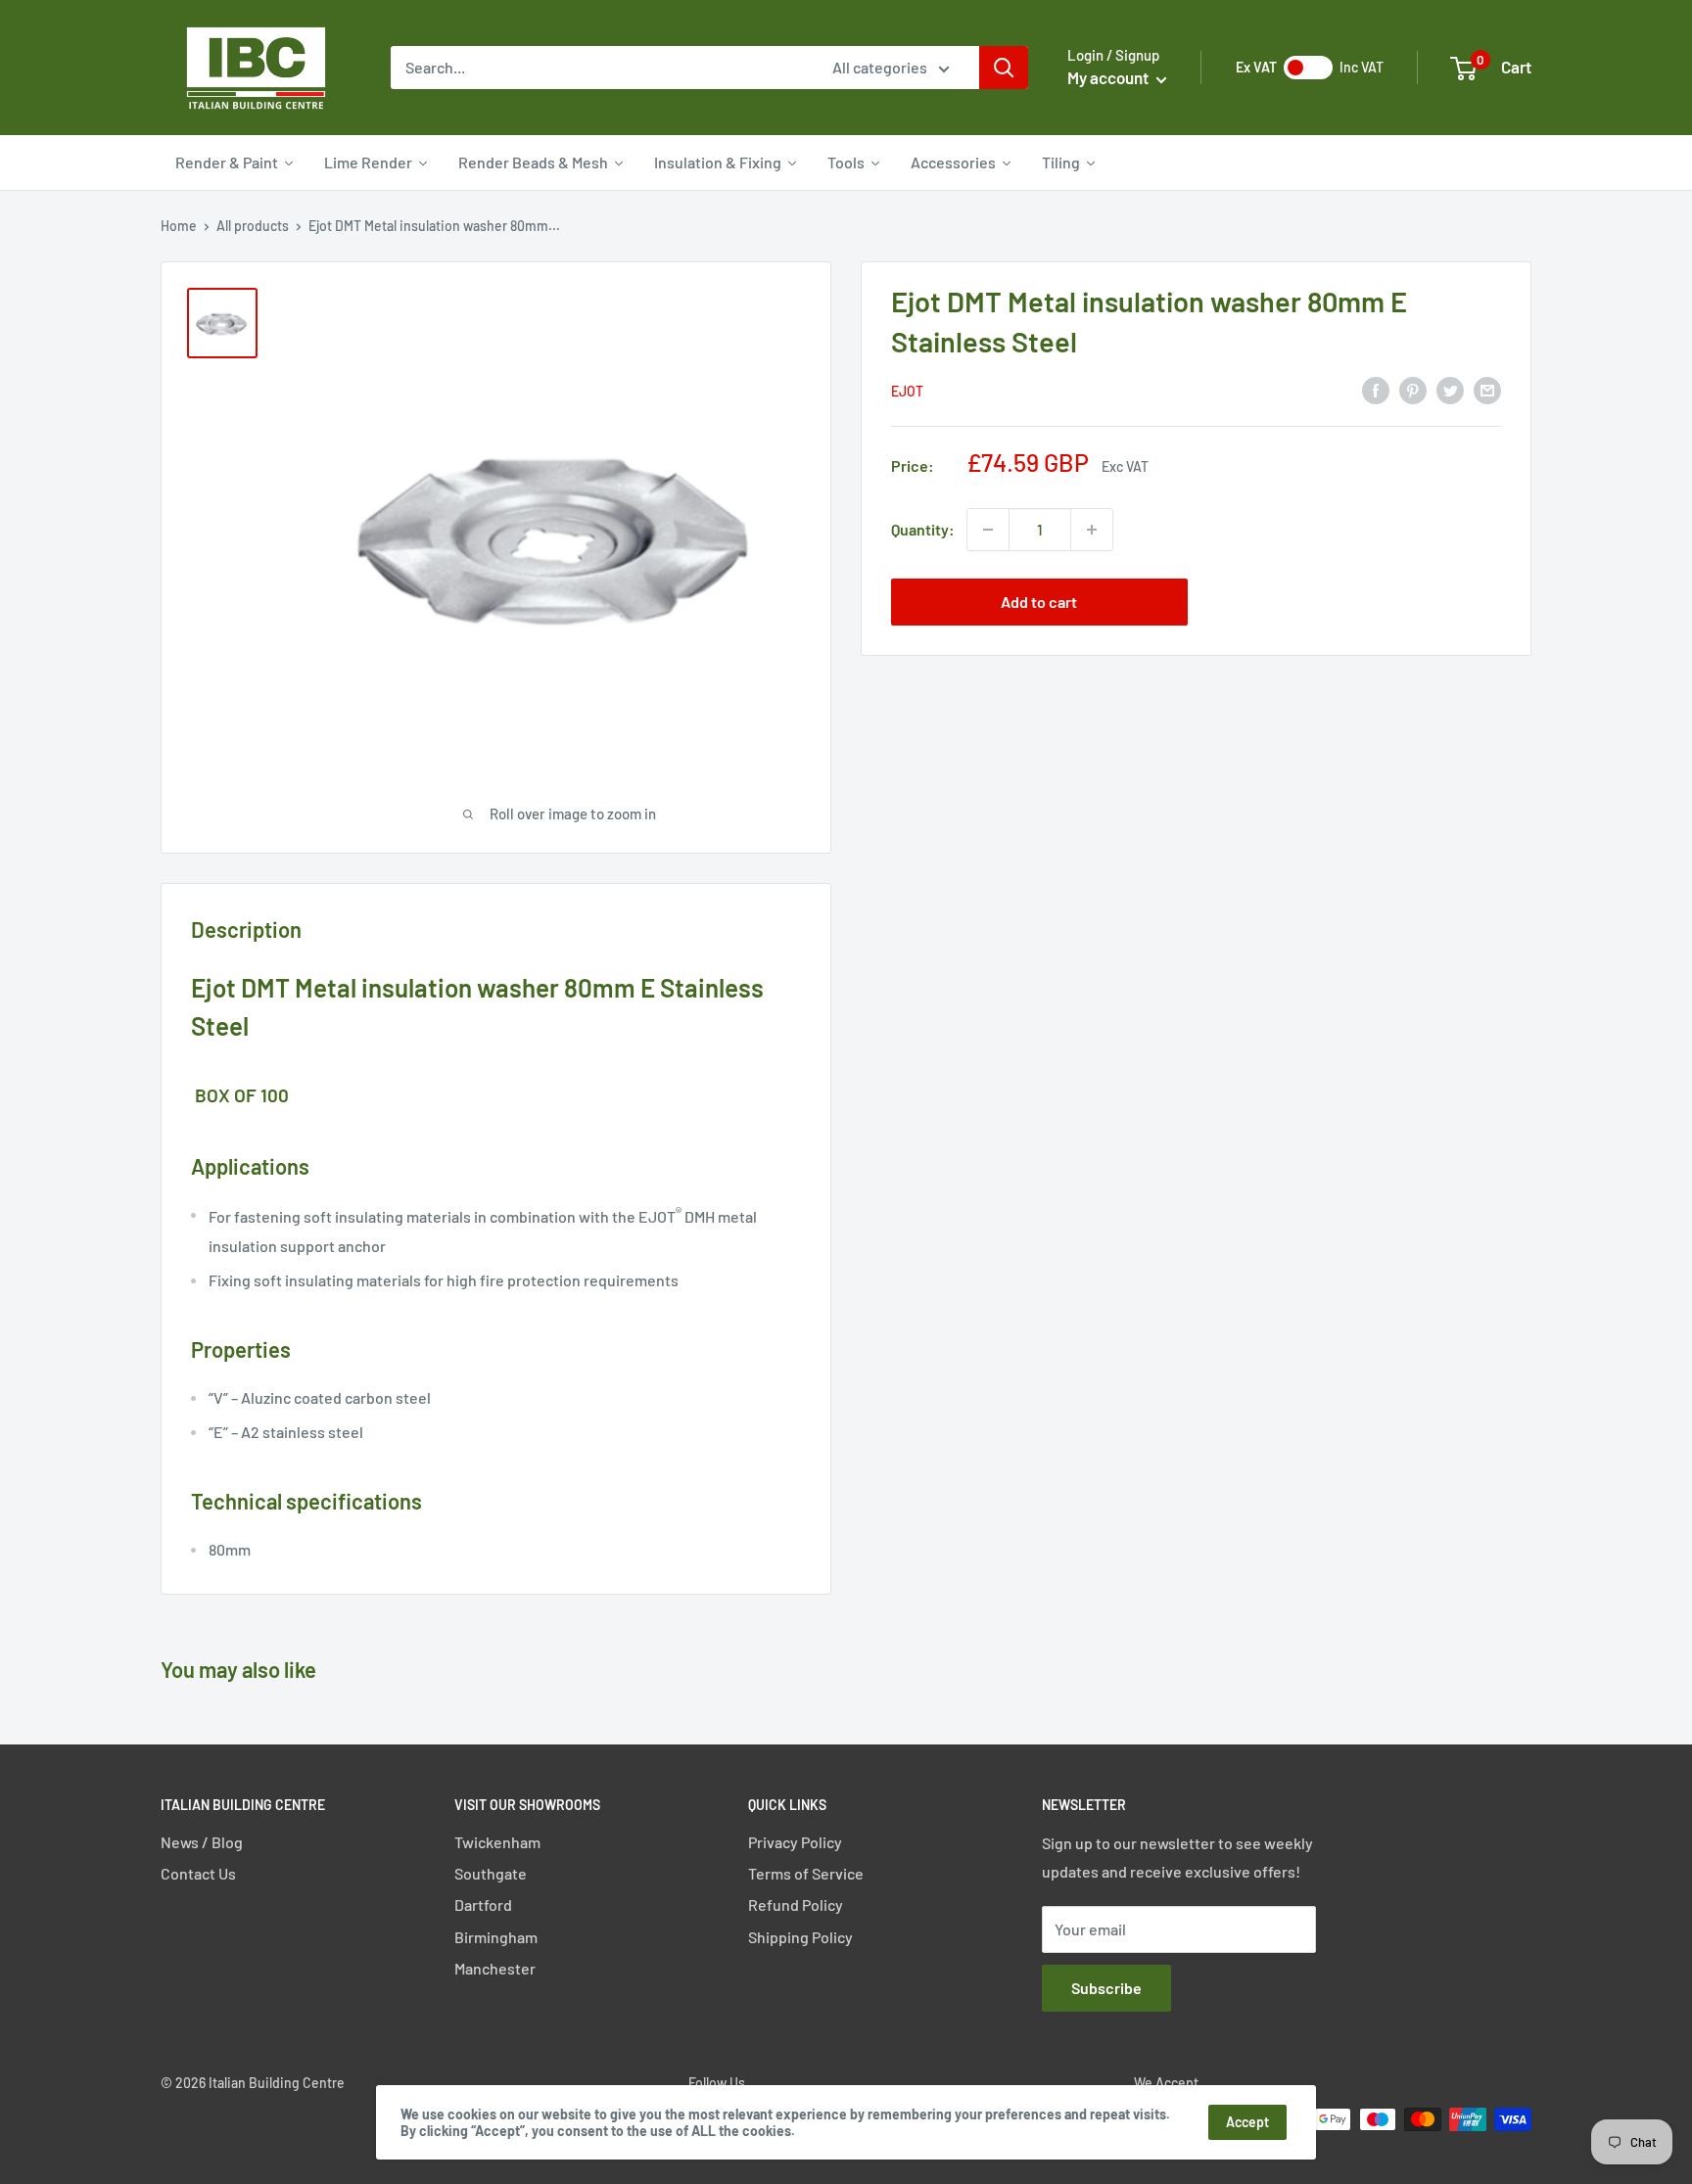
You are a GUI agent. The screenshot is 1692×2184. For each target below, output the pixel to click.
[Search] (1004, 68)
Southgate (491, 1873)
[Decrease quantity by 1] (988, 530)
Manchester (495, 1968)
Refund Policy (796, 1905)
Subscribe (1106, 1988)
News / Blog (202, 1842)
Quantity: (923, 529)
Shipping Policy (800, 1937)
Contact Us (198, 1873)
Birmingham (496, 1937)
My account (1109, 77)
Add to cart (1039, 602)
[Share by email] (1487, 389)
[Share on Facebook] (1376, 389)
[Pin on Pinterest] (1413, 389)
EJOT (907, 391)
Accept (1247, 2122)
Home (179, 226)
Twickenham (497, 1842)
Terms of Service (806, 1873)
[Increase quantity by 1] (1092, 530)
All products (253, 226)
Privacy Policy (795, 1842)
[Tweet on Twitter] (1450, 389)
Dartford (483, 1905)
